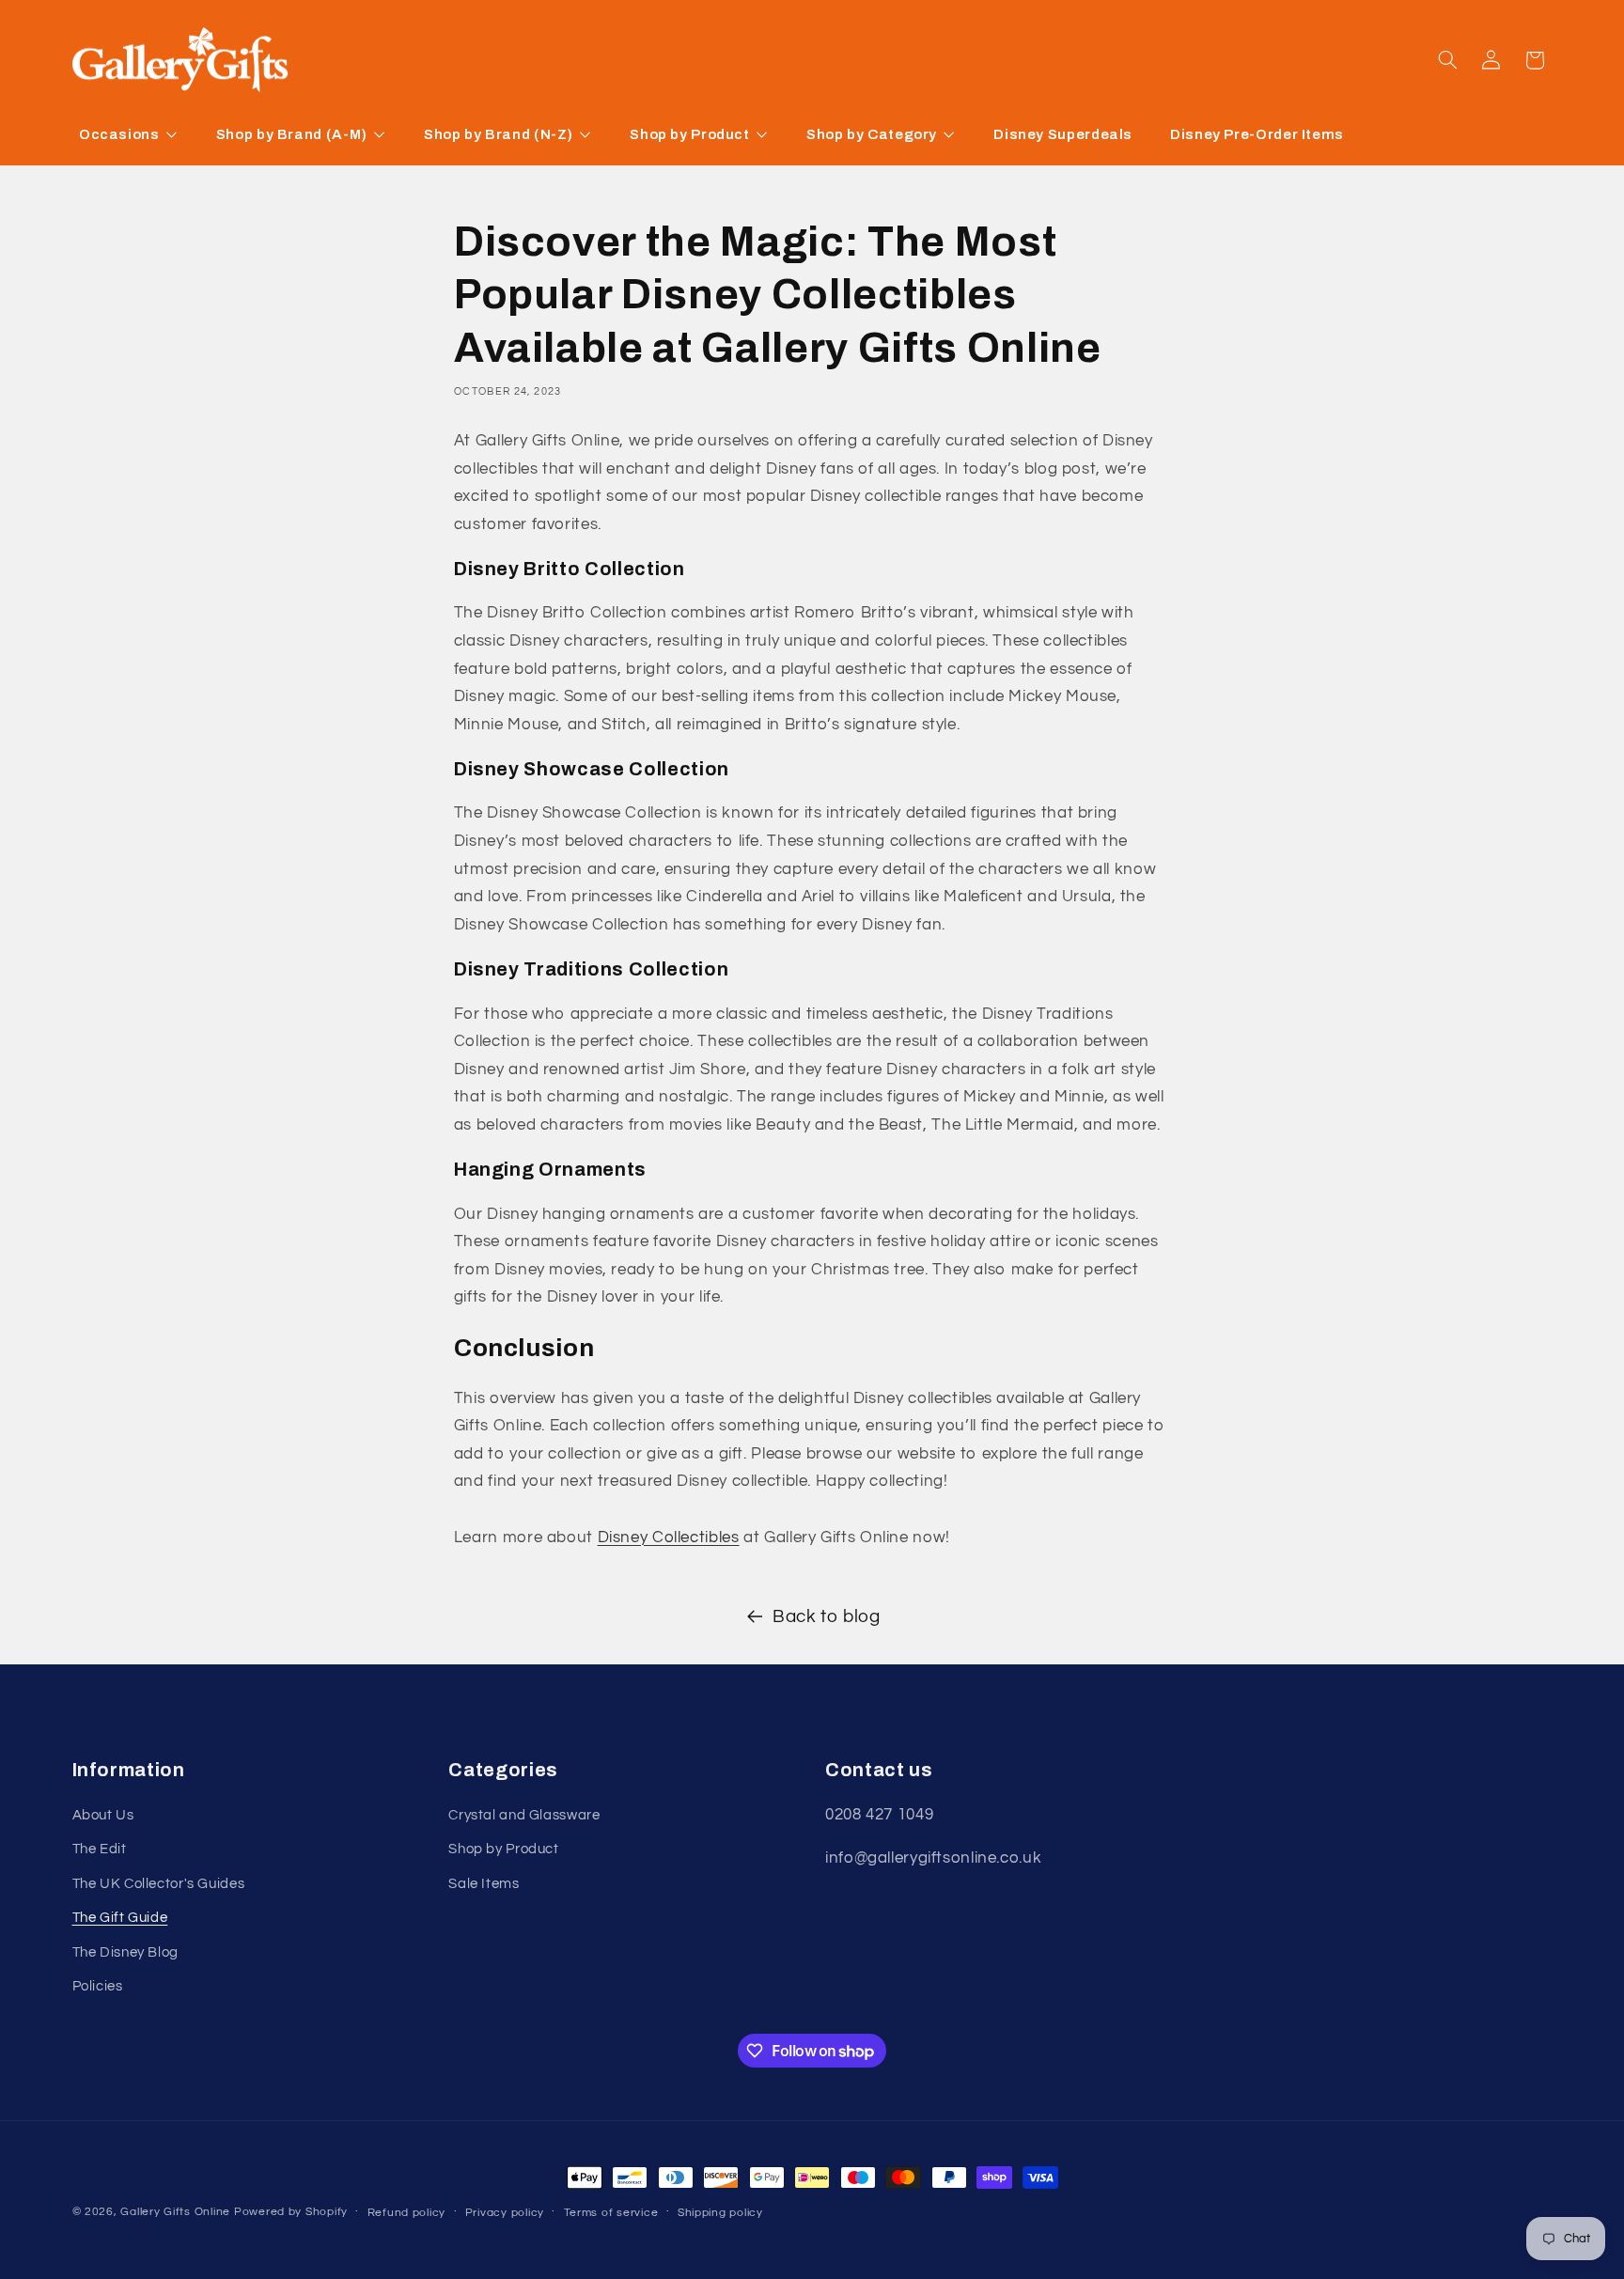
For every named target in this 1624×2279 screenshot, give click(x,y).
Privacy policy (505, 2213)
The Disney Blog (125, 1952)
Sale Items (484, 1884)
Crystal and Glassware (524, 1815)
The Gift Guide (120, 1918)
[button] (1447, 60)
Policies (98, 1986)
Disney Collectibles (669, 1538)
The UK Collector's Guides (159, 1884)
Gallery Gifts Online (177, 2212)
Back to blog (827, 1617)
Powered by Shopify (291, 2212)
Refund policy (407, 2213)
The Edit (100, 1849)
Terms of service (611, 2213)
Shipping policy (720, 2213)
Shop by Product (503, 1849)
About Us (103, 1815)
